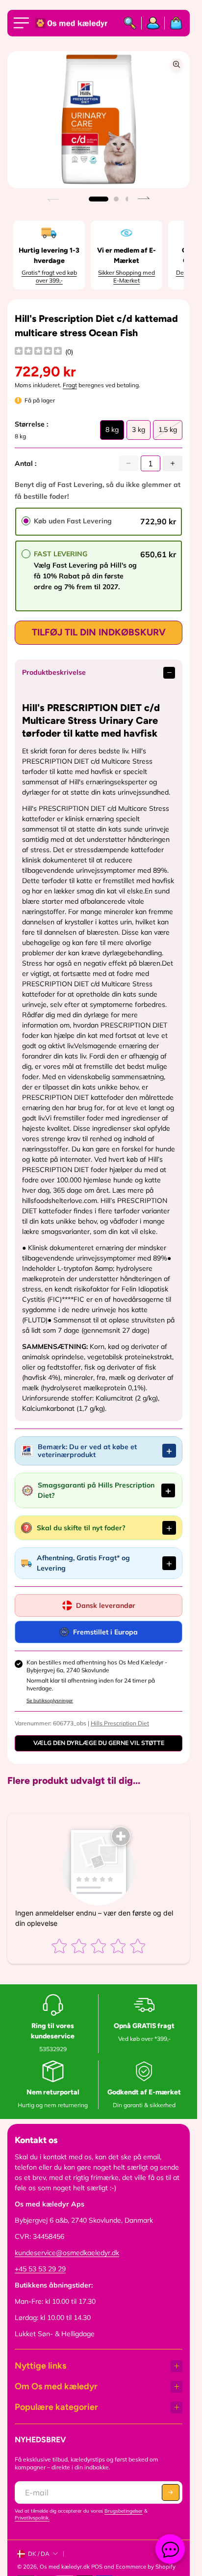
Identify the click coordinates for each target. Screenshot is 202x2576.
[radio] (26, 521)
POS (97, 2567)
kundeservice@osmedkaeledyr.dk (67, 2253)
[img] (38, 352)
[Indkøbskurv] (174, 23)
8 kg (112, 432)
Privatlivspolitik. (32, 2518)
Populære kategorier (56, 2407)
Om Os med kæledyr (56, 2386)
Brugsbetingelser (124, 2511)
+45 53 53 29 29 (40, 2269)
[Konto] (153, 23)
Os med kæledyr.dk (65, 2567)
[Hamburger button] (23, 23)
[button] (99, 199)
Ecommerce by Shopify (146, 2567)
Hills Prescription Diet (120, 1723)
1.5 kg (168, 432)
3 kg (139, 432)
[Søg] (130, 23)
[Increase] (173, 463)
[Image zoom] (177, 64)
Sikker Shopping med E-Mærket (126, 276)
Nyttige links (40, 2366)
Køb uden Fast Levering (73, 521)
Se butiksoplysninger (50, 1701)
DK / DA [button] (39, 2554)
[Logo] (72, 23)
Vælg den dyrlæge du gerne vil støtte (99, 1743)
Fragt (70, 385)
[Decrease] (128, 463)
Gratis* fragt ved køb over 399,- (49, 276)
